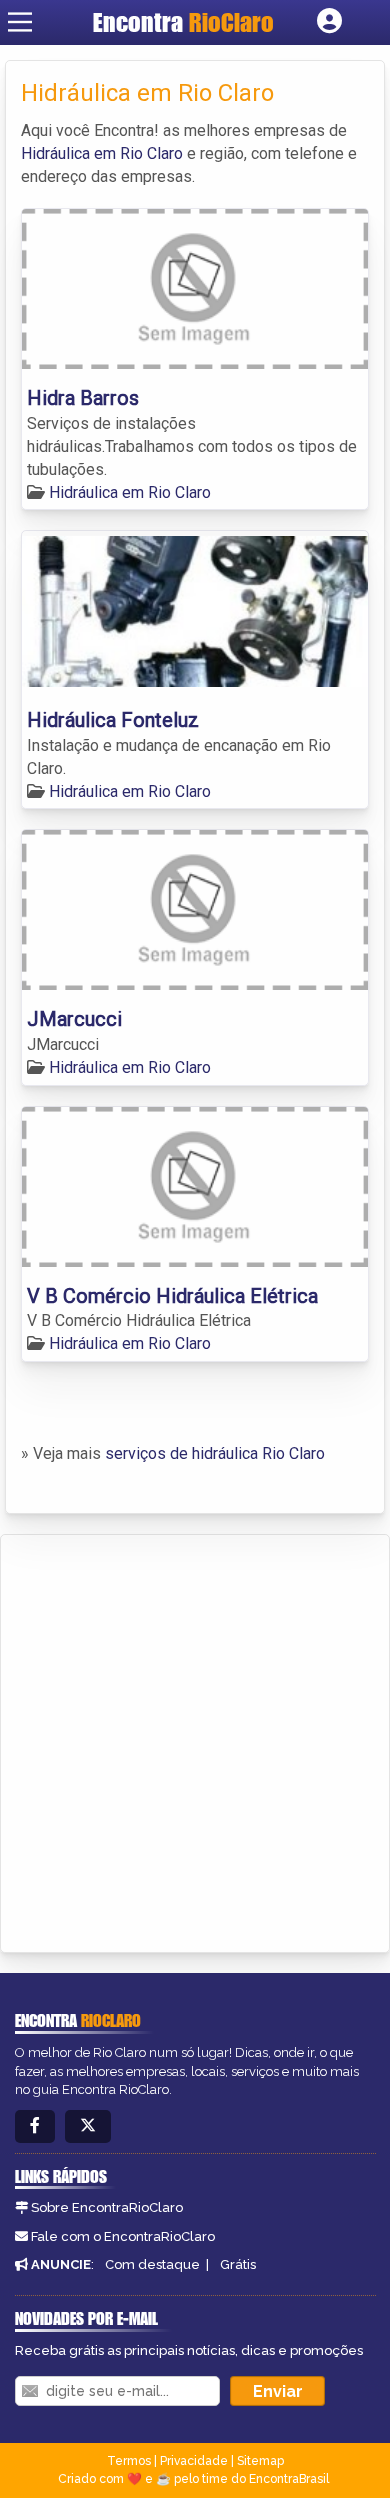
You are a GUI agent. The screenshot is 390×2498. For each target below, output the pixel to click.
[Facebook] (35, 2126)
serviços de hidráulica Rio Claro (215, 1453)
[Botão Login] (329, 22)
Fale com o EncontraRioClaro (123, 2236)
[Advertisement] (195, 1740)
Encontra (183, 22)
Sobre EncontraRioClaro (107, 2207)
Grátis (238, 2264)
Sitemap (260, 2461)
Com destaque (152, 2264)
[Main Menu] (20, 22)
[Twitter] (88, 2126)
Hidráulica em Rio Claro (102, 153)
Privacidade (194, 2461)
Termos (129, 2461)
